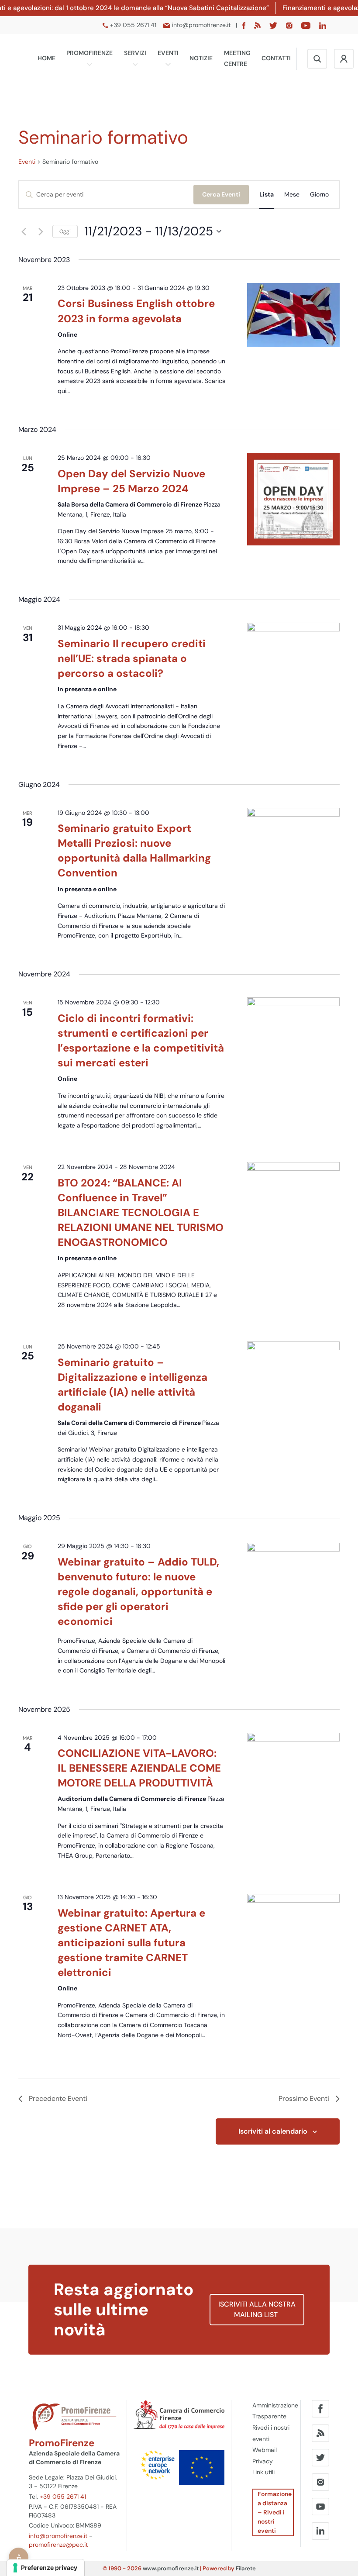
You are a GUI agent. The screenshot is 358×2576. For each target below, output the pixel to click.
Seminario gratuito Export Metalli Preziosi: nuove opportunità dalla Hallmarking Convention (134, 850)
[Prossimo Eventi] (41, 231)
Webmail (265, 2450)
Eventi (168, 53)
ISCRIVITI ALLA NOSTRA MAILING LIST (257, 2309)
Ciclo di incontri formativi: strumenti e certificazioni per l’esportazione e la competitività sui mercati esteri (141, 1040)
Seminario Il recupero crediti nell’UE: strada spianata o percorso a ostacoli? (132, 658)
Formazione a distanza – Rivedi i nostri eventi (275, 2512)
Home (46, 58)
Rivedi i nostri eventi (271, 2433)
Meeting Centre (237, 59)
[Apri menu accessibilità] (19, 2557)
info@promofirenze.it (58, 2536)
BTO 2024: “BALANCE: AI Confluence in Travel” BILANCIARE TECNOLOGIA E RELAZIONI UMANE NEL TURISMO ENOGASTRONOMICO (141, 1212)
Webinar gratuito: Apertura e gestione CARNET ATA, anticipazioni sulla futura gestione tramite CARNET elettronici (131, 1943)
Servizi (135, 53)
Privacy (263, 2461)
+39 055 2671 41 (63, 2497)
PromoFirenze (89, 53)
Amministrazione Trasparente (273, 2411)
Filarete (246, 2568)
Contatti (276, 58)
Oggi (65, 231)
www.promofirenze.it (171, 2568)
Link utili (263, 2472)
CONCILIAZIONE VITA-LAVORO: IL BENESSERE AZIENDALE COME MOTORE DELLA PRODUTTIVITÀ (139, 1768)
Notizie (201, 58)
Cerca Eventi (221, 194)
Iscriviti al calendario (273, 2131)
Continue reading (92, 401)
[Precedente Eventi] (24, 231)
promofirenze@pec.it (58, 2545)
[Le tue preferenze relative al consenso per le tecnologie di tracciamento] (46, 2568)
